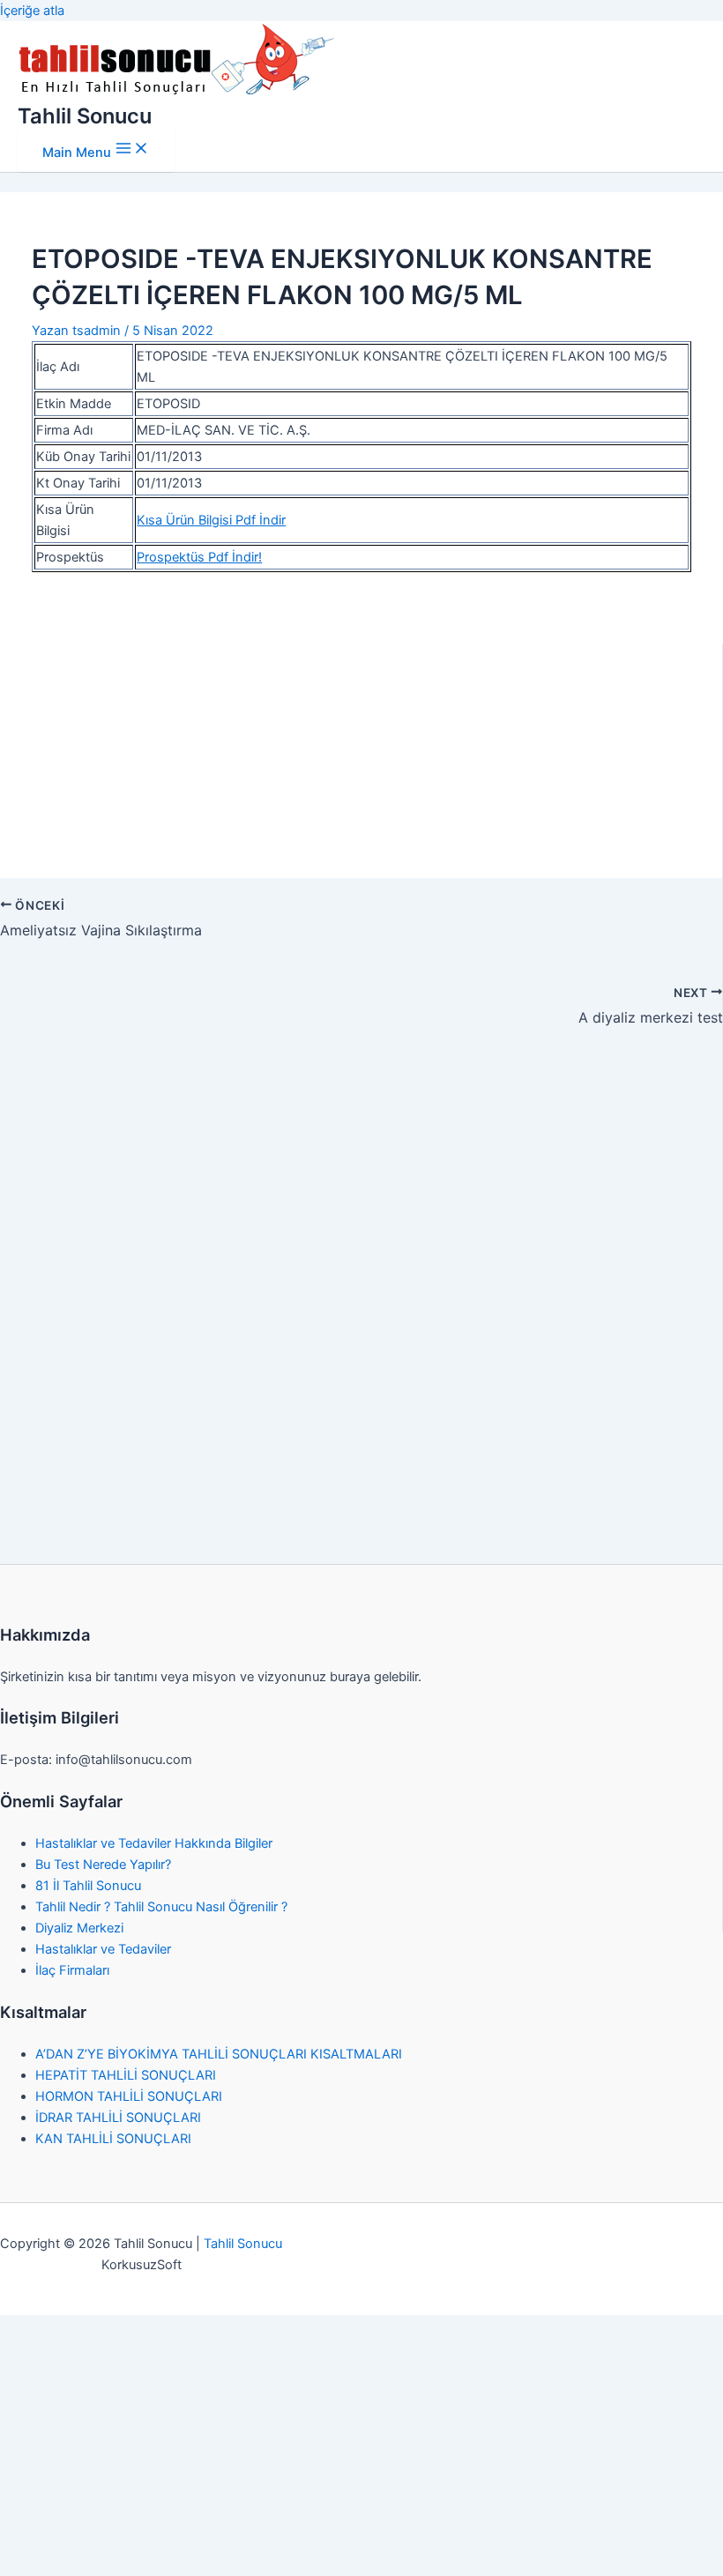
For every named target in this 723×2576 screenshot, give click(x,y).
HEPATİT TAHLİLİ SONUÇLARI (126, 2075)
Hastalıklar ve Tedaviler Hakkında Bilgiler (154, 1843)
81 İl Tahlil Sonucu (88, 1886)
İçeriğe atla (32, 11)
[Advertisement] (362, 715)
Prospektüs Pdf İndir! (199, 557)
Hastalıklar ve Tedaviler (103, 1949)
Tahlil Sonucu (85, 116)
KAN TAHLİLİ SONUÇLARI (113, 2139)
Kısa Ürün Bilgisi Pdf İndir (211, 520)
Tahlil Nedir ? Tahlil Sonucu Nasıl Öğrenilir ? (161, 1907)
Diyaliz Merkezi (79, 1928)
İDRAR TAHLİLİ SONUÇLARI (118, 2118)
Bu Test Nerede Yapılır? (103, 1865)
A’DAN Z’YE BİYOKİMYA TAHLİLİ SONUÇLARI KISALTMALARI (219, 2054)
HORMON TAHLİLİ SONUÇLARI (129, 2096)
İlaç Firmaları (72, 1970)
